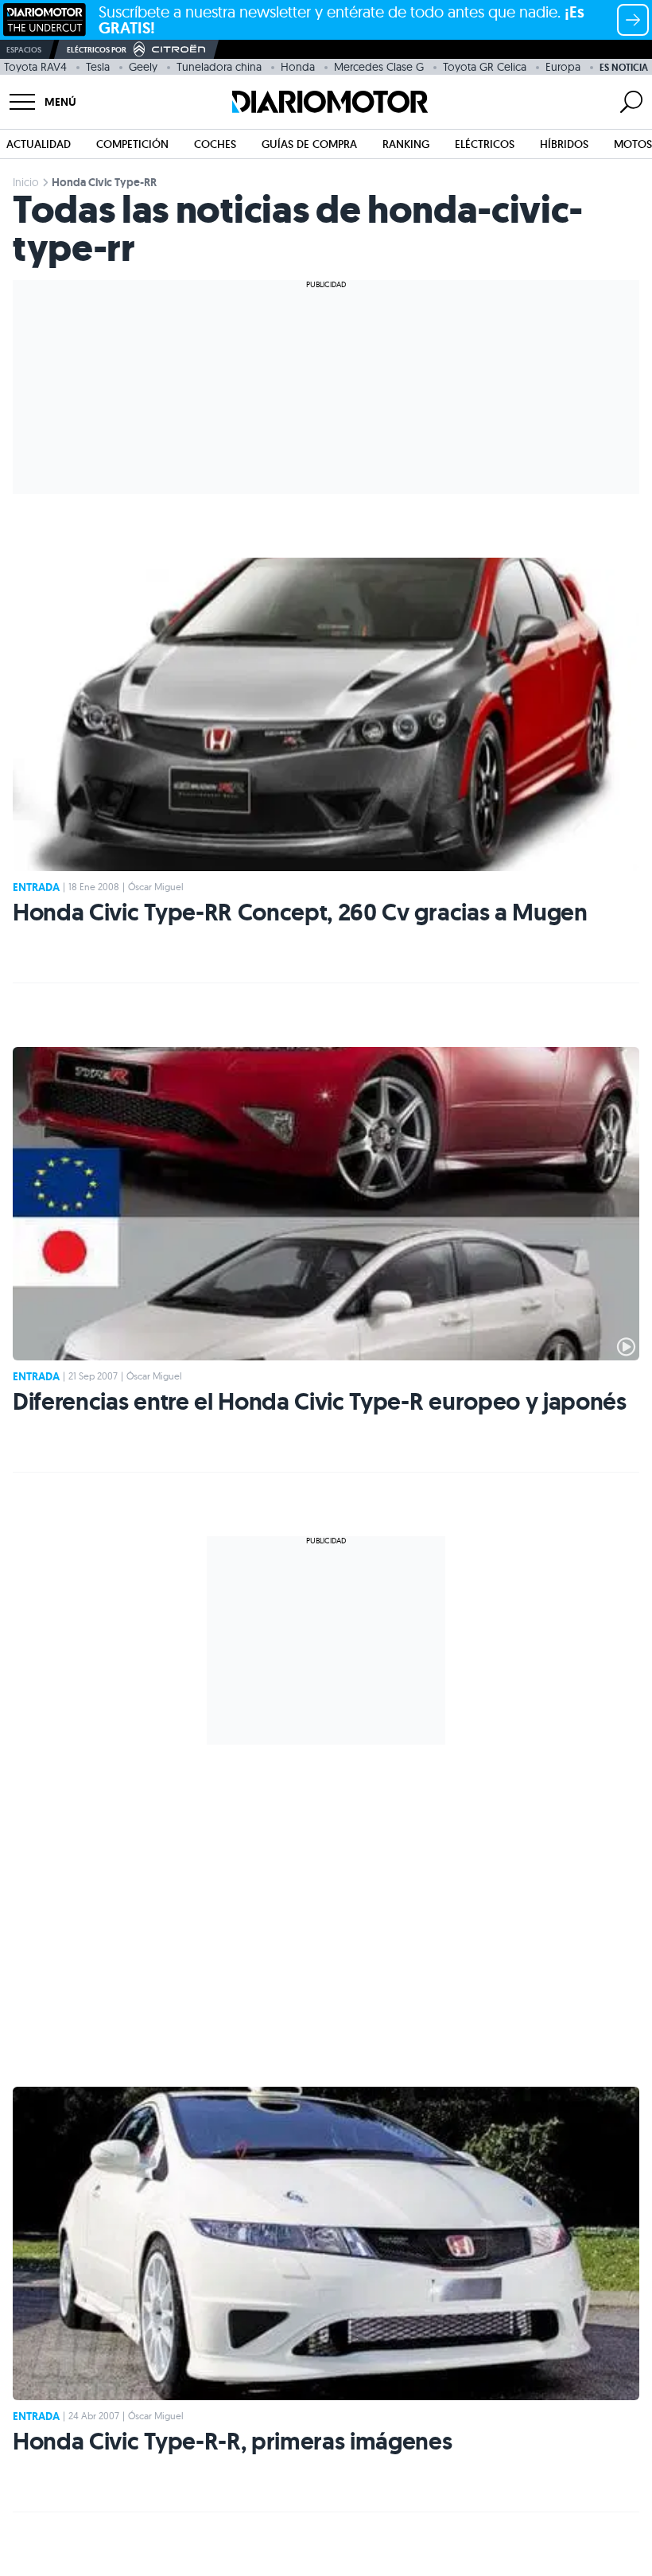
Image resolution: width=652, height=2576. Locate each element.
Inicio (26, 182)
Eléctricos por (97, 50)
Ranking (406, 144)
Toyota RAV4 (35, 67)
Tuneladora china (219, 67)
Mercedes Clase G (379, 67)
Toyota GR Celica (485, 67)
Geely (143, 67)
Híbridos (564, 144)
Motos (633, 144)
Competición (132, 144)
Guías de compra (309, 144)
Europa (563, 67)
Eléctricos (485, 144)
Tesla (98, 67)
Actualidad (39, 144)
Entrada (36, 887)
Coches (215, 144)
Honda (298, 67)
